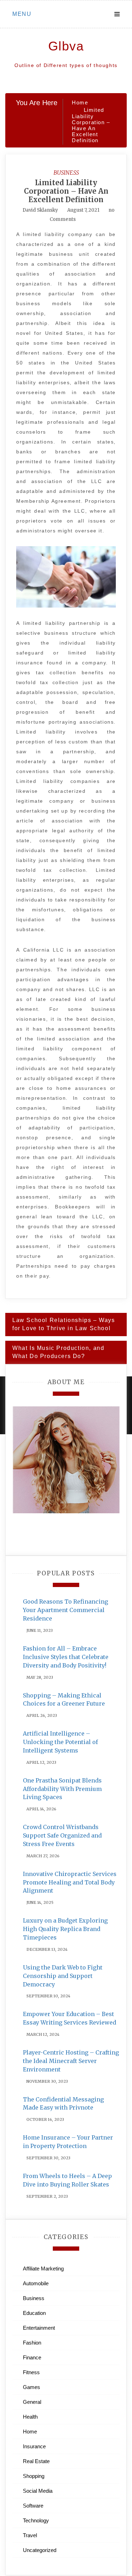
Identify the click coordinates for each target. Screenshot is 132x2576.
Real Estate (36, 2461)
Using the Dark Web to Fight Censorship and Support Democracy (63, 1976)
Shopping (34, 2476)
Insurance (34, 2446)
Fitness (31, 2372)
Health (30, 2417)
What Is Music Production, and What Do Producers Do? (58, 1352)
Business (66, 173)
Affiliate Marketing (43, 2269)
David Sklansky (40, 210)
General (32, 2402)
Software (33, 2506)
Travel (30, 2535)
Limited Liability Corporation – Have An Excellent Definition (66, 191)
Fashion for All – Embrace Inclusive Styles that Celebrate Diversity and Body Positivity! (66, 1657)
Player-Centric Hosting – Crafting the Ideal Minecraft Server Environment (71, 2061)
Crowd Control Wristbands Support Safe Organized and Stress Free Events (62, 1835)
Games (32, 2387)
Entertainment (39, 2328)
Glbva (66, 46)
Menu (22, 14)
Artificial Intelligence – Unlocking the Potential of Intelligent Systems (60, 1742)
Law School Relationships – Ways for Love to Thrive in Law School (64, 1324)
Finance (32, 2357)
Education (34, 2313)
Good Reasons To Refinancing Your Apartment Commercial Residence (65, 1610)
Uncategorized (40, 2550)
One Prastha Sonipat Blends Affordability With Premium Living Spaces (62, 1789)
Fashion (32, 2343)
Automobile (36, 2283)
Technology (36, 2520)
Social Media (38, 2491)
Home (30, 2432)
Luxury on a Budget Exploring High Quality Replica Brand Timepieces (65, 1929)
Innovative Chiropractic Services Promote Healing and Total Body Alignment (70, 1882)
